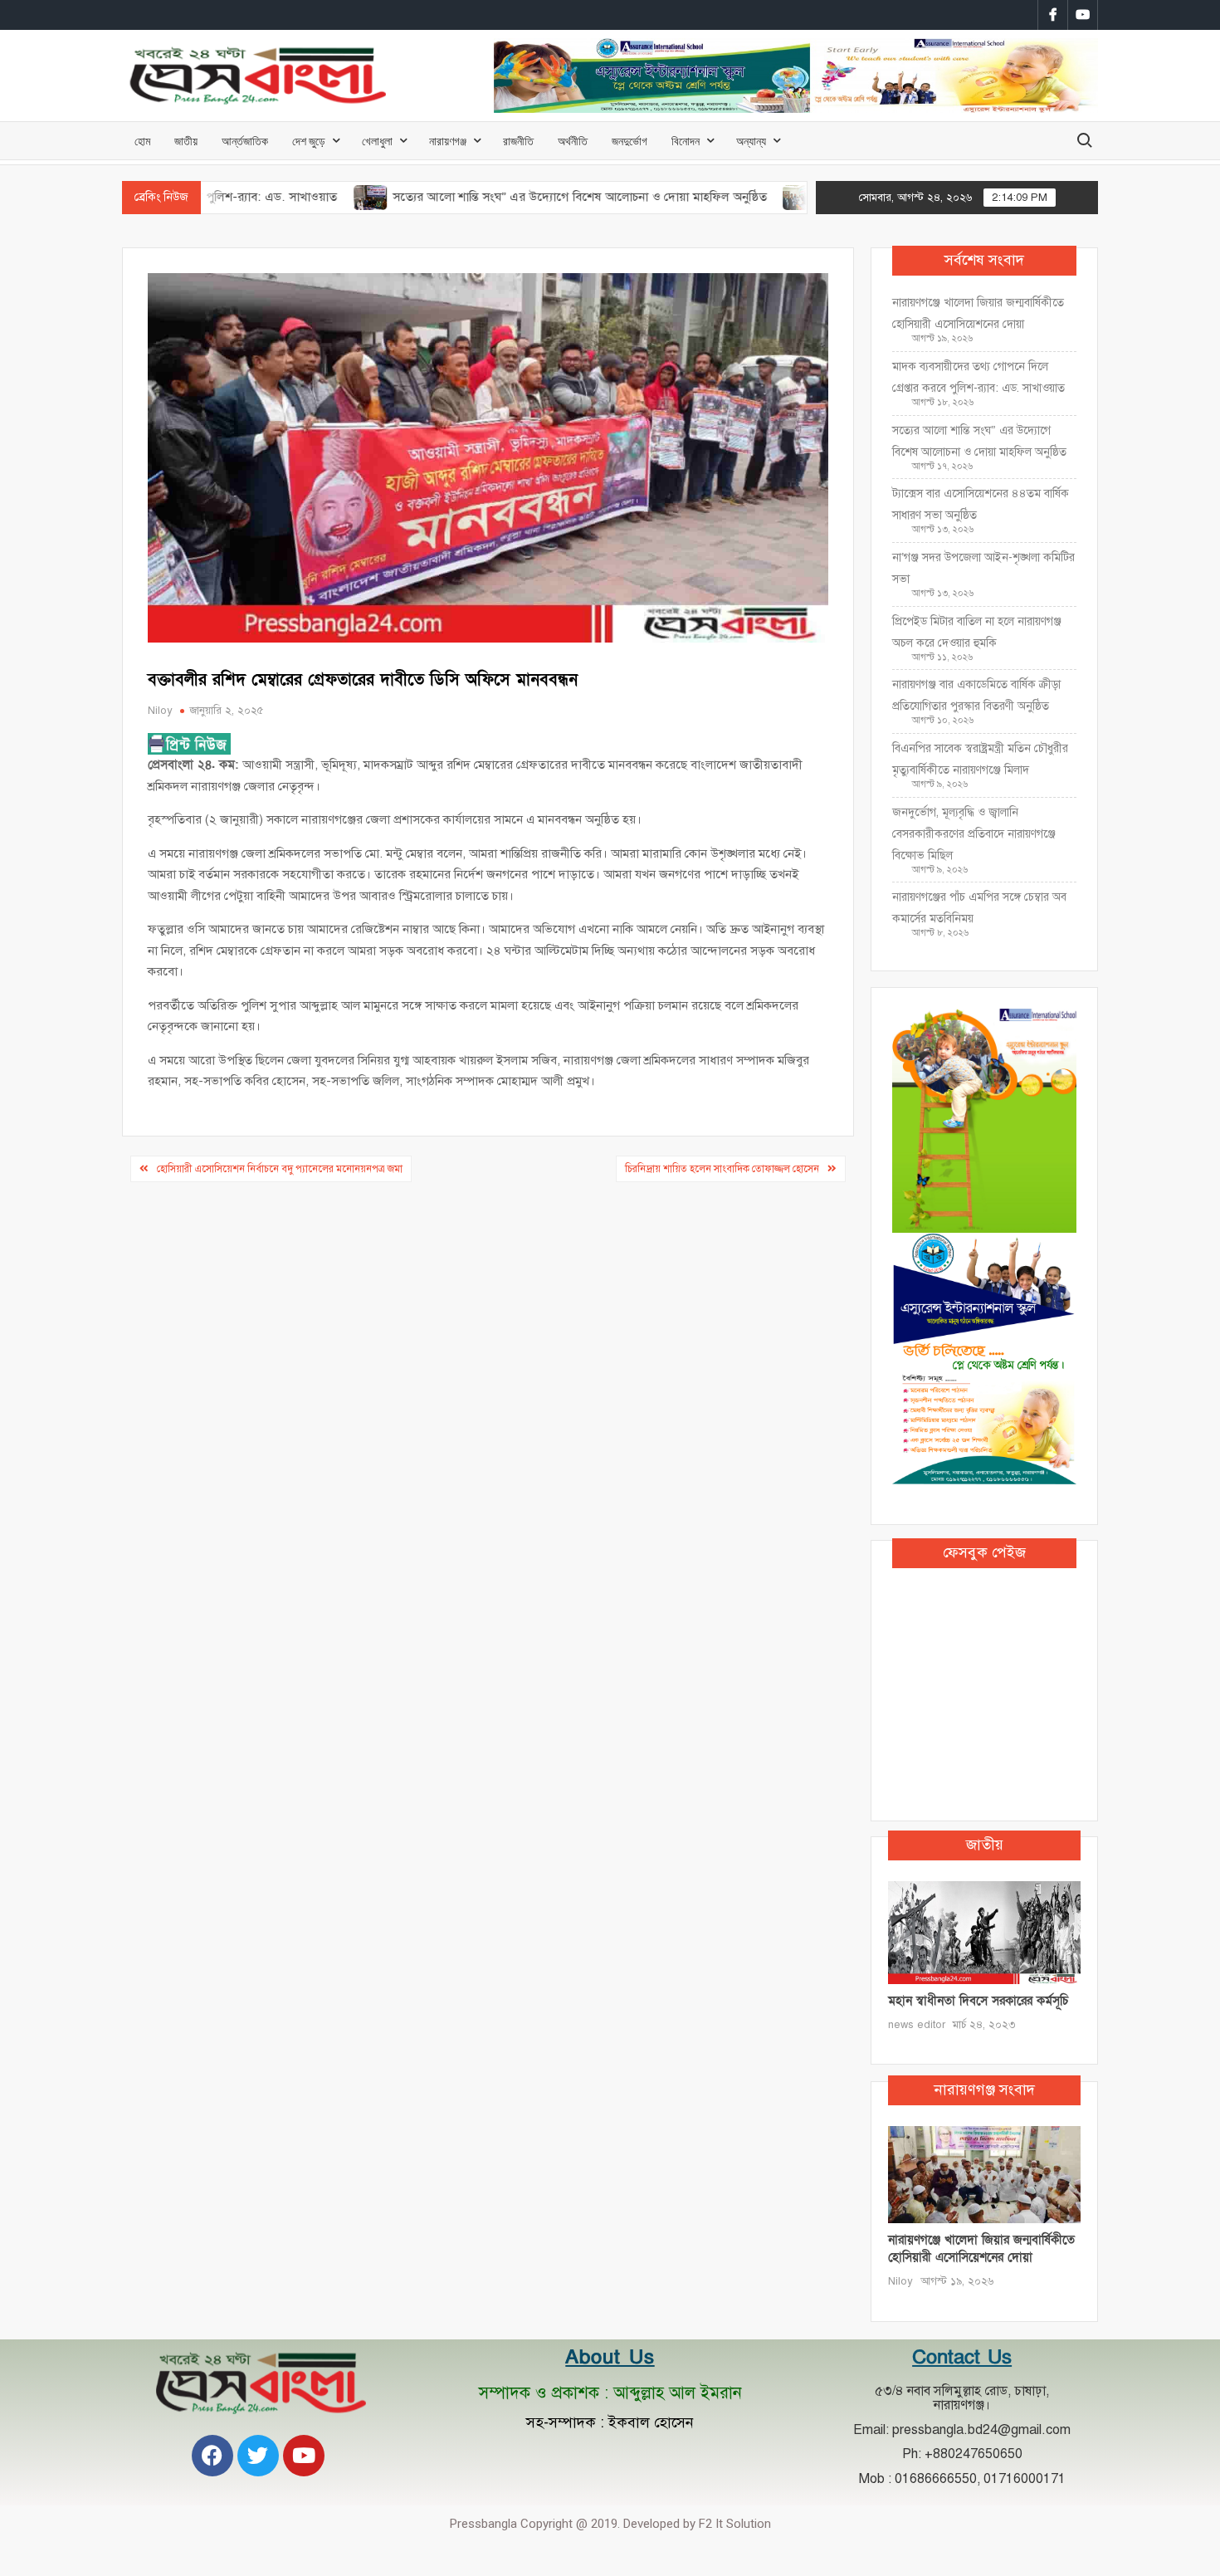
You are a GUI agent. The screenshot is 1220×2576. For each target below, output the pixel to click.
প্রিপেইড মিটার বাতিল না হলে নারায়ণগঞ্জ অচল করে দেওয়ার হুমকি (977, 632)
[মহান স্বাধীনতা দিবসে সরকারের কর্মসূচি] (984, 1932)
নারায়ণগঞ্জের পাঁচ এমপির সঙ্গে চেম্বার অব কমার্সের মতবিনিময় (979, 908)
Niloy (160, 711)
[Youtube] (304, 2456)
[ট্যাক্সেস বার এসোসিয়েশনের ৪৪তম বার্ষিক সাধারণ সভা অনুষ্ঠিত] (729, 197)
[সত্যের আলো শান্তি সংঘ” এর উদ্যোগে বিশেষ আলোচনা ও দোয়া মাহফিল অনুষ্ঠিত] (299, 197)
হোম (142, 141)
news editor (917, 2025)
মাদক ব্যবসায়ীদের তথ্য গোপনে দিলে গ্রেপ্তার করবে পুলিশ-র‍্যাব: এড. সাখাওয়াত (978, 377)
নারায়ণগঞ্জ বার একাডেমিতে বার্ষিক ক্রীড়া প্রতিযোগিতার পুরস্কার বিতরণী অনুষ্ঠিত (976, 695)
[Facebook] (212, 2456)
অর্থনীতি (573, 141)
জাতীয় (186, 141)
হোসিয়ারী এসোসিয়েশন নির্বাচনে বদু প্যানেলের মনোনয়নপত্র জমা (280, 1169)
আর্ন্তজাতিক (245, 141)
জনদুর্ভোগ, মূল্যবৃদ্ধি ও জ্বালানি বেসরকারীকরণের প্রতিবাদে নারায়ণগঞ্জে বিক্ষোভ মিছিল (974, 834)
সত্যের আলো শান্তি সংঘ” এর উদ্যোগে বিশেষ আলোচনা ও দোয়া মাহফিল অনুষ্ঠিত (508, 197)
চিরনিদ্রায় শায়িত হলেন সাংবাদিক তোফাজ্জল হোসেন (722, 1169)
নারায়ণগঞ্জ (448, 141)
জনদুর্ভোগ (630, 141)
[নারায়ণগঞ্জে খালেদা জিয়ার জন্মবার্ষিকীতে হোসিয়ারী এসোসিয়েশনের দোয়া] (984, 2174)
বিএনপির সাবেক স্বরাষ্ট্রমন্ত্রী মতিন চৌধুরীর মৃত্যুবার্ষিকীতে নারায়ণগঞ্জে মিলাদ (980, 759)
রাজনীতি (518, 141)
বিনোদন (686, 141)
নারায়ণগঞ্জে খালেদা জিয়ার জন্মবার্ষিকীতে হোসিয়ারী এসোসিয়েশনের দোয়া (978, 313)
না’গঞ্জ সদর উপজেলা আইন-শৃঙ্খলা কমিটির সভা (983, 568)
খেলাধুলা (377, 141)
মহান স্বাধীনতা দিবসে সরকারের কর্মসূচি (978, 2001)
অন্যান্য (751, 141)
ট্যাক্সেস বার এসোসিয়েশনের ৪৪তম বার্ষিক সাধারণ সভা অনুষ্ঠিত (981, 504)
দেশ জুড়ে (309, 141)
